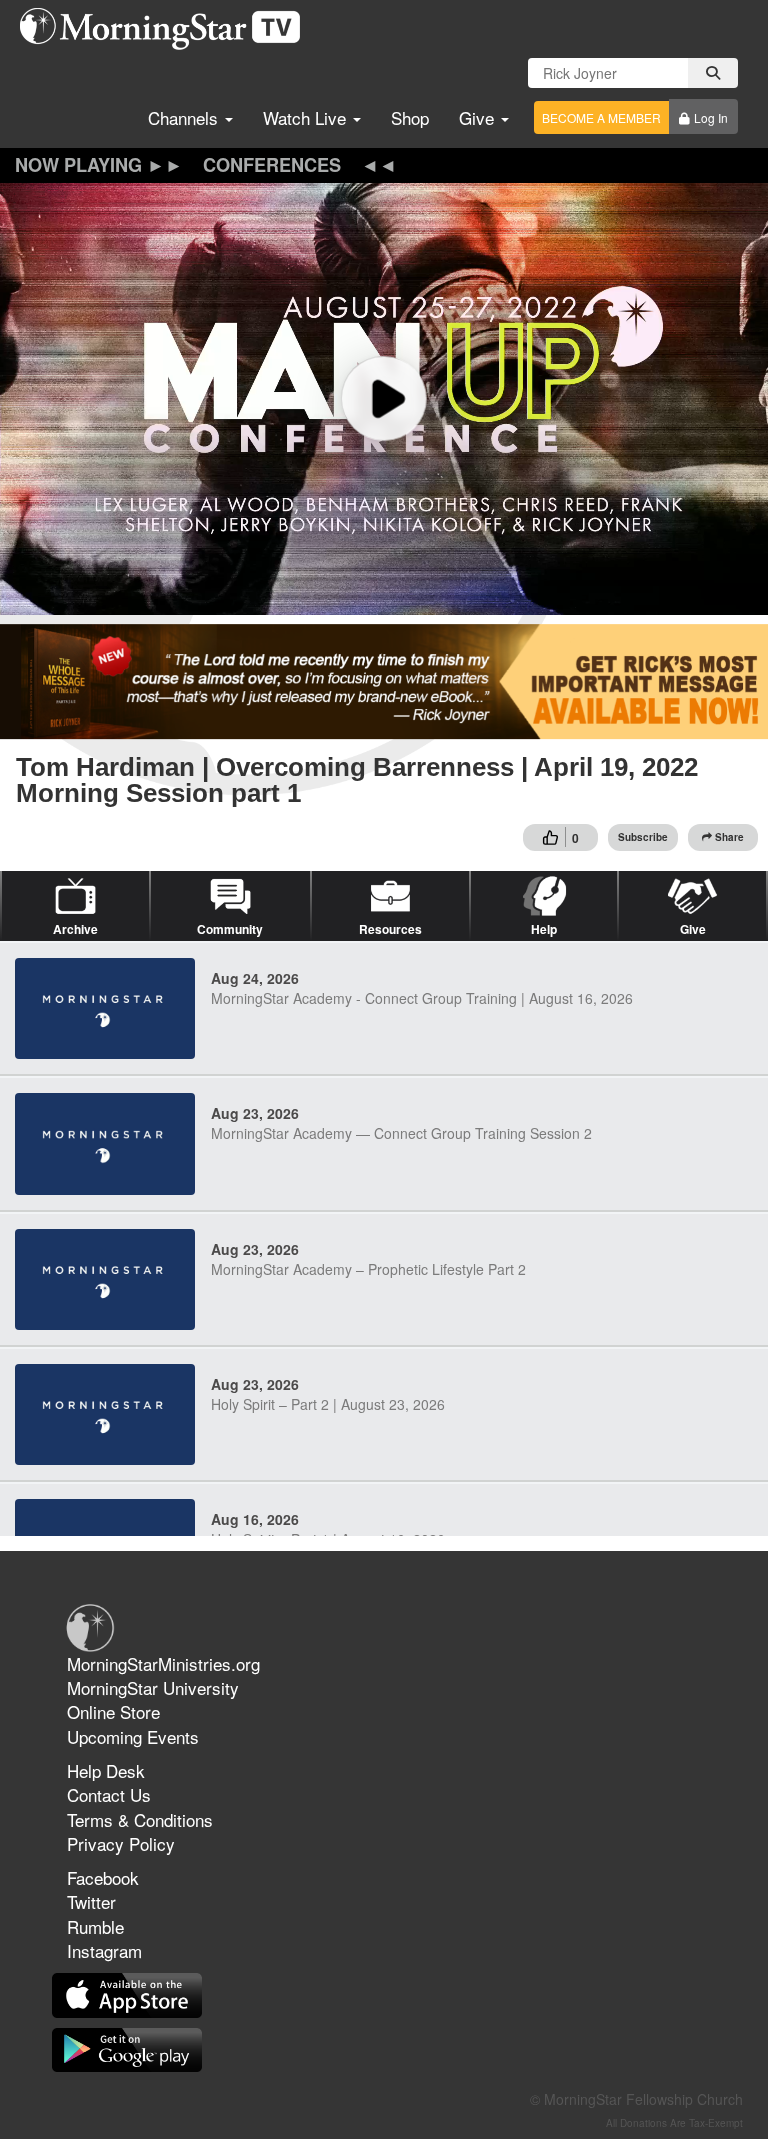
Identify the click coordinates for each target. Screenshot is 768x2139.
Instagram (104, 1950)
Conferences (272, 165)
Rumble (95, 1926)
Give (479, 117)
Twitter (91, 1901)
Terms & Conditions (140, 1819)
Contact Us (109, 1794)
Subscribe (643, 837)
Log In (711, 117)
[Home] (167, 29)
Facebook (103, 1877)
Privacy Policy (121, 1843)
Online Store (113, 1711)
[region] (384, 399)
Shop (410, 117)
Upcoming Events (133, 1736)
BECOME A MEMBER (601, 117)
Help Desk (106, 1770)
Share (729, 837)
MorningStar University (153, 1687)
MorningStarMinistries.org (163, 1663)
